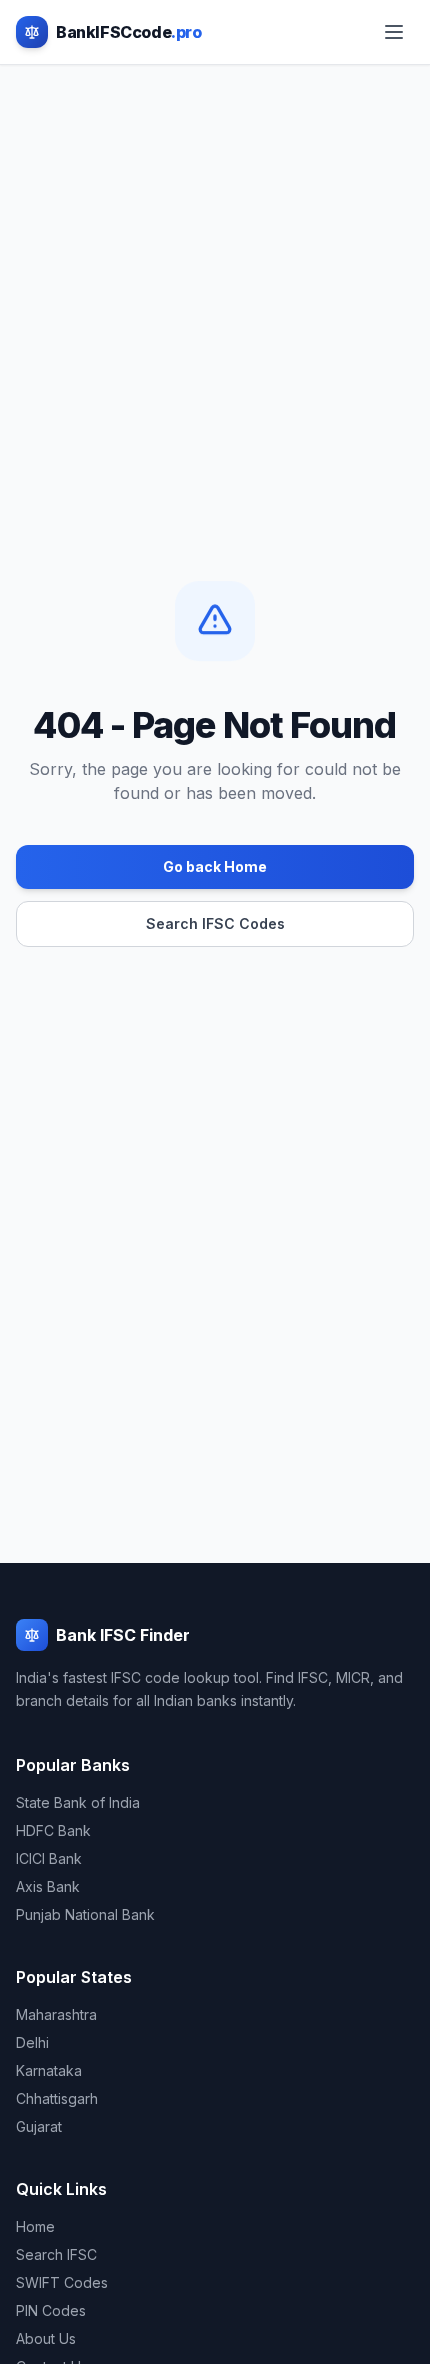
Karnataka (49, 2070)
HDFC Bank (53, 1830)
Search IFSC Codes (215, 923)
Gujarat (39, 2126)
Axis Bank (48, 1886)
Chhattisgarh (57, 2098)
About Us (46, 2338)
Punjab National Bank (85, 1914)
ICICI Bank (49, 1858)
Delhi (32, 2042)
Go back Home (215, 866)
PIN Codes (51, 2310)
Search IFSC (56, 2254)
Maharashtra (56, 2014)
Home (35, 2226)
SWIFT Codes (62, 2282)
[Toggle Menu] (394, 32)
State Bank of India (78, 1802)
